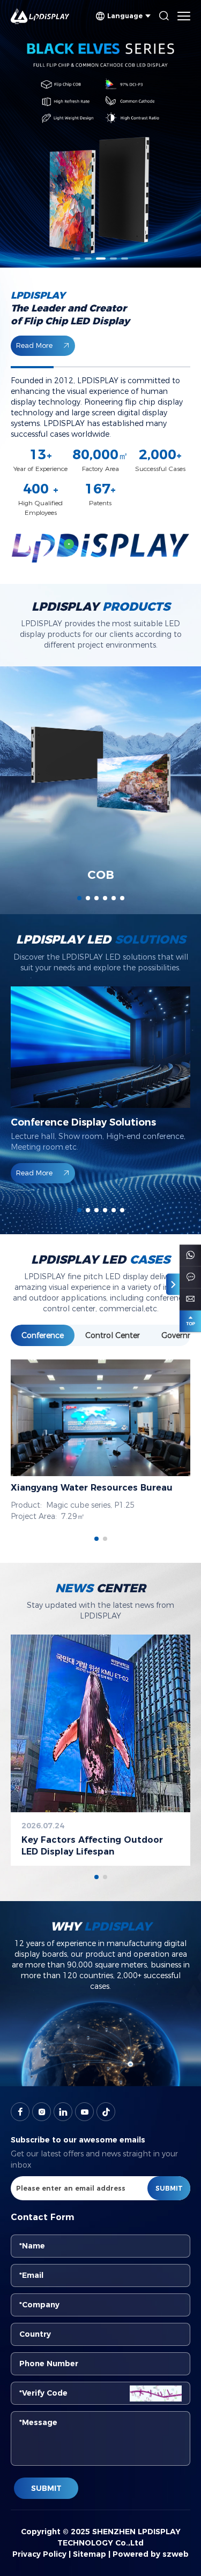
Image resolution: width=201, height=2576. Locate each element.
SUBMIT (46, 2488)
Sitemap (90, 2554)
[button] (77, 259)
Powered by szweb (151, 2554)
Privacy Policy (39, 2554)
